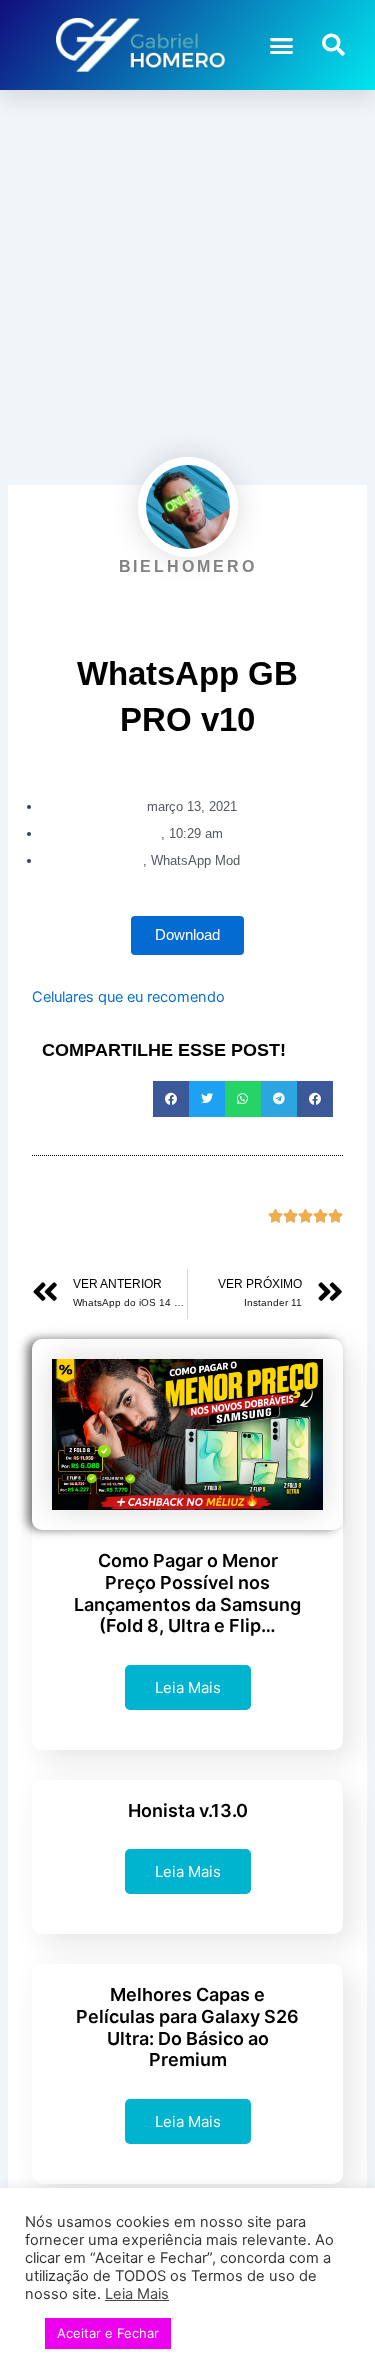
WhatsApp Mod (195, 860)
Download (187, 935)
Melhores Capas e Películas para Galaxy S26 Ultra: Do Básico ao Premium (187, 2027)
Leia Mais (188, 1687)
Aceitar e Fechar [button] (108, 2333)
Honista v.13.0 (188, 1810)
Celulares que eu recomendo (128, 997)
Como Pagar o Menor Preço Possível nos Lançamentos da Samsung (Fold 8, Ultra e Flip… (187, 1593)
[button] (282, 45)
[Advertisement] (187, 287)
